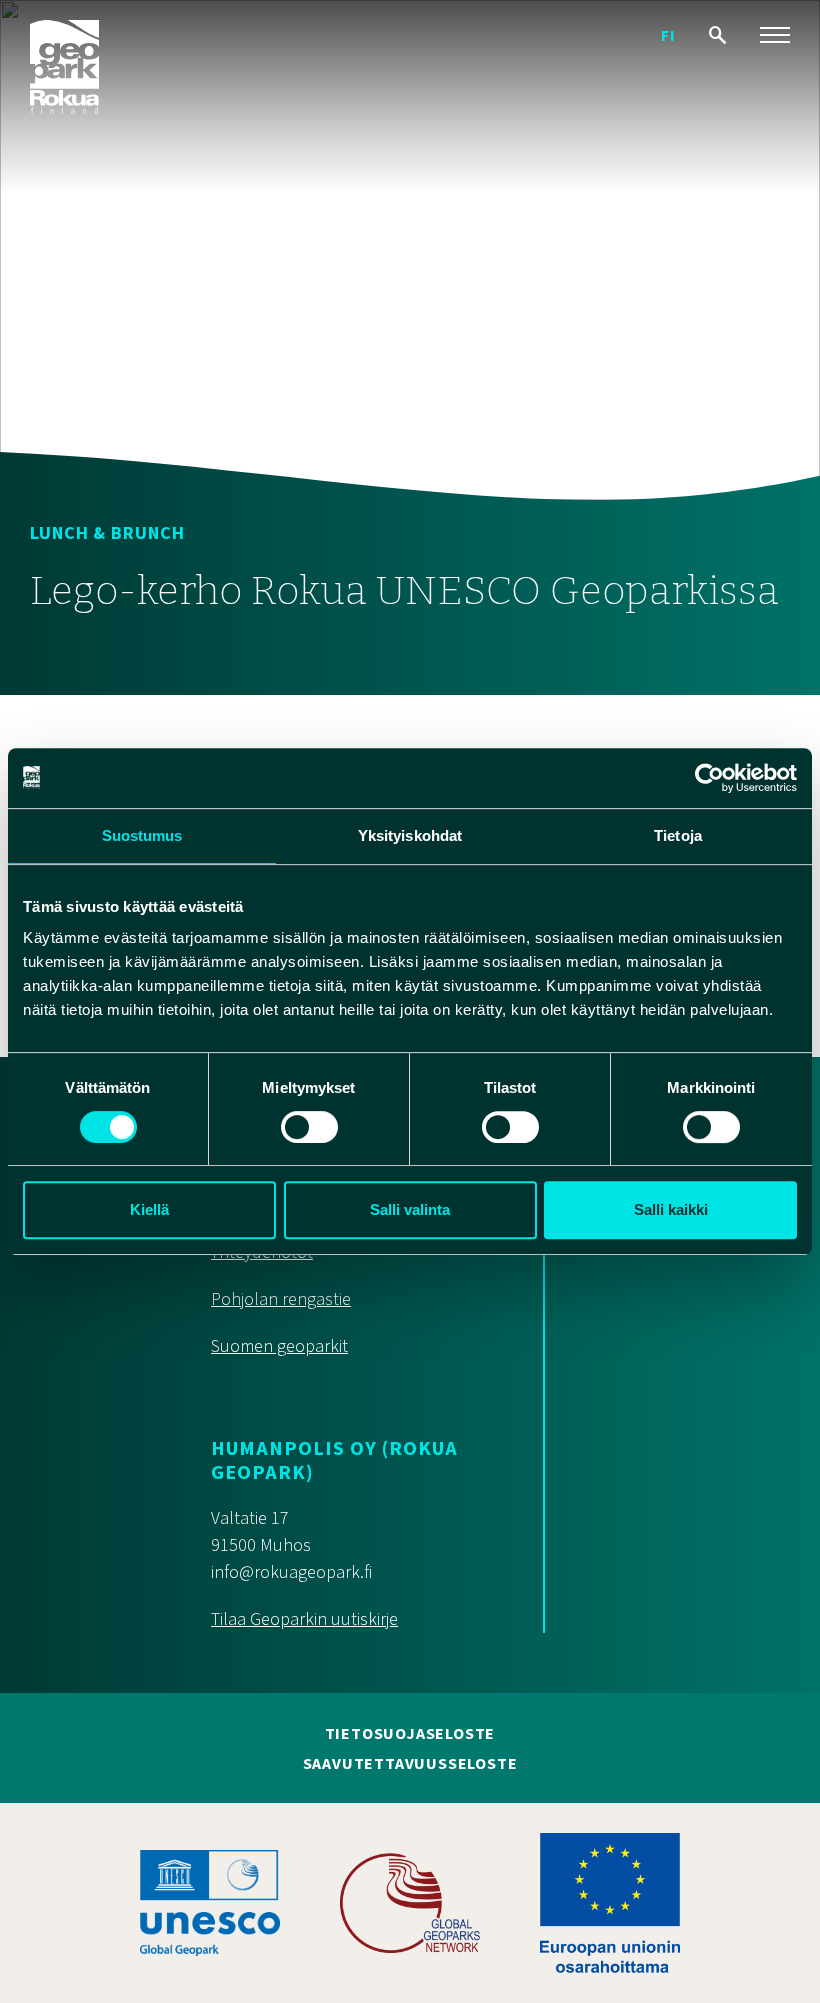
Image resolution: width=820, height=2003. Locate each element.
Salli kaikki (671, 1209)
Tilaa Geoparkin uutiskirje (304, 1619)
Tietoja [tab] (678, 835)
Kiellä (149, 1209)
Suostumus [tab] (142, 835)
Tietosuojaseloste (410, 1734)
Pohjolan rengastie (281, 1299)
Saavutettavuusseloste (410, 1764)
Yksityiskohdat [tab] (410, 835)
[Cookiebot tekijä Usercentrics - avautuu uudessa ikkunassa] (709, 778)
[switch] (309, 1127)
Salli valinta (410, 1209)
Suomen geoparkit (279, 1346)
